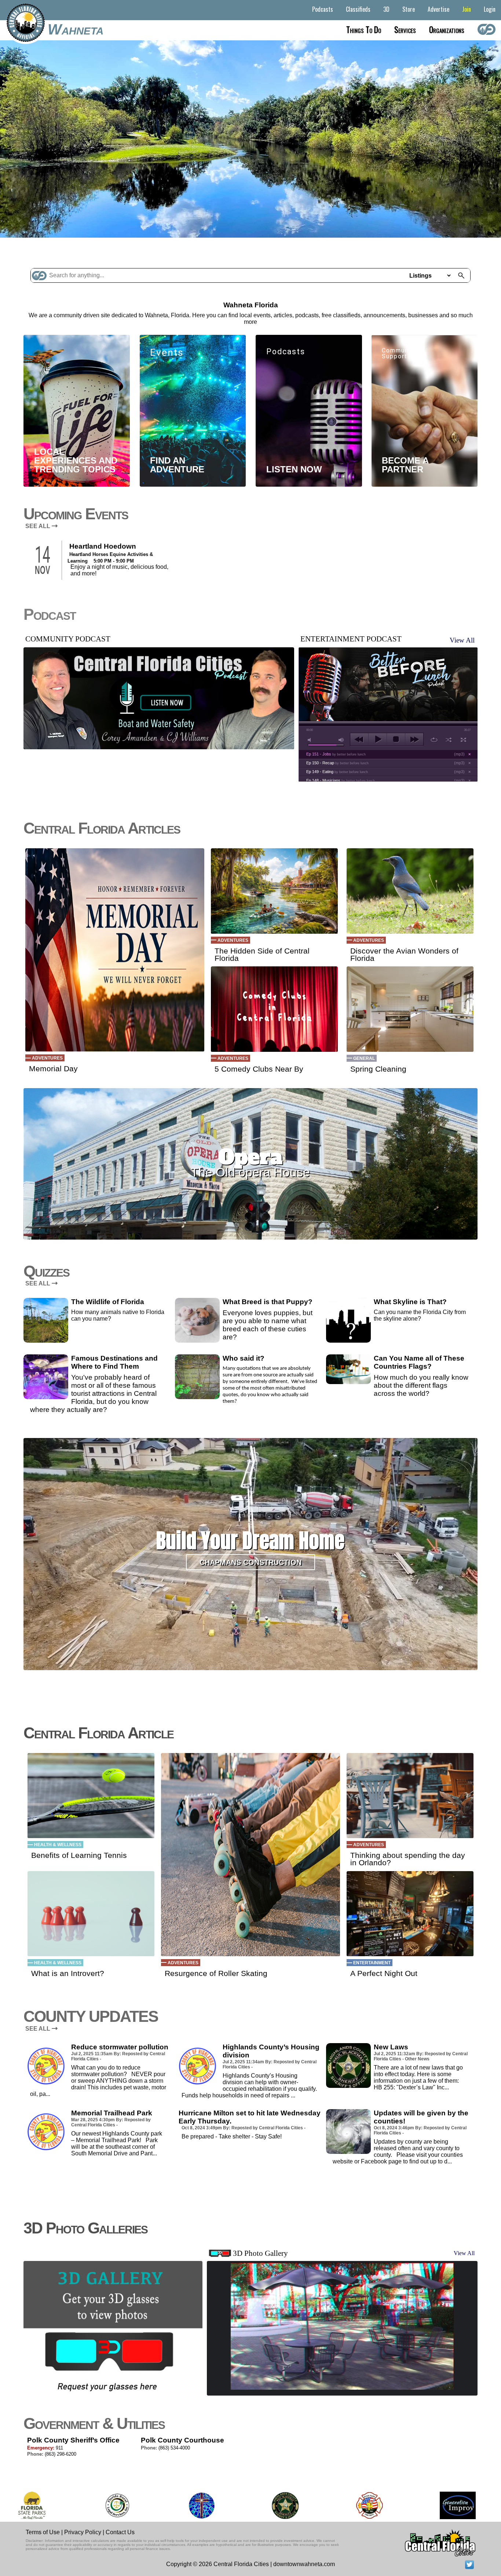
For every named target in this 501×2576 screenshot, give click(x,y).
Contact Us (120, 2532)
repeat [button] (434, 740)
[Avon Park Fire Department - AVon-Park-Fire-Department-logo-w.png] (283, 2505)
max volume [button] (341, 740)
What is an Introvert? (68, 1973)
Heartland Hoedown (103, 546)
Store (409, 9)
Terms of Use (43, 2532)
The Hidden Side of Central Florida (262, 955)
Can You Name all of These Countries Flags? (419, 1362)
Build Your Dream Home (250, 1541)
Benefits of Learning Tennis (79, 1855)
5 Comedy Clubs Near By (259, 1069)
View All (462, 640)
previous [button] (359, 739)
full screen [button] (463, 740)
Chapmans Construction (251, 1562)
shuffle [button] (449, 740)
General (364, 1058)
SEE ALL (39, 526)
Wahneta (76, 29)
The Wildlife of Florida (108, 1302)
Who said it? (244, 1358)
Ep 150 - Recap (337, 763)
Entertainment (372, 1963)
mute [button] (311, 740)
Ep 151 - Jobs (336, 754)
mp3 (459, 754)
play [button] (378, 739)
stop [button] (396, 739)
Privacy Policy (83, 2532)
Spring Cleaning (378, 1069)
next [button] (414, 739)
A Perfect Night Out (384, 1973)
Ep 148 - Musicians (341, 780)
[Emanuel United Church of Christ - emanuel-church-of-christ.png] (115, 2505)
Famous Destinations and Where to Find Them (114, 1362)
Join (467, 9)
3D (386, 9)
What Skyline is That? (410, 1302)
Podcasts (323, 9)
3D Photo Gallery (260, 2253)
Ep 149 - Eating (337, 772)
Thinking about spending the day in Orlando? (408, 1859)
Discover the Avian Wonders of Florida (404, 955)
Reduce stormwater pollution (120, 2047)
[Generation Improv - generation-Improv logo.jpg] (371, 2505)
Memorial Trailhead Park (112, 2113)
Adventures (47, 1058)
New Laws (391, 2047)
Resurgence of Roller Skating (216, 1973)
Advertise (438, 9)
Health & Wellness (58, 1845)
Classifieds (358, 9)
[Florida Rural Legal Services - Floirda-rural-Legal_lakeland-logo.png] (30, 2505)
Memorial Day (53, 1069)
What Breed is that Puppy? (268, 1302)
